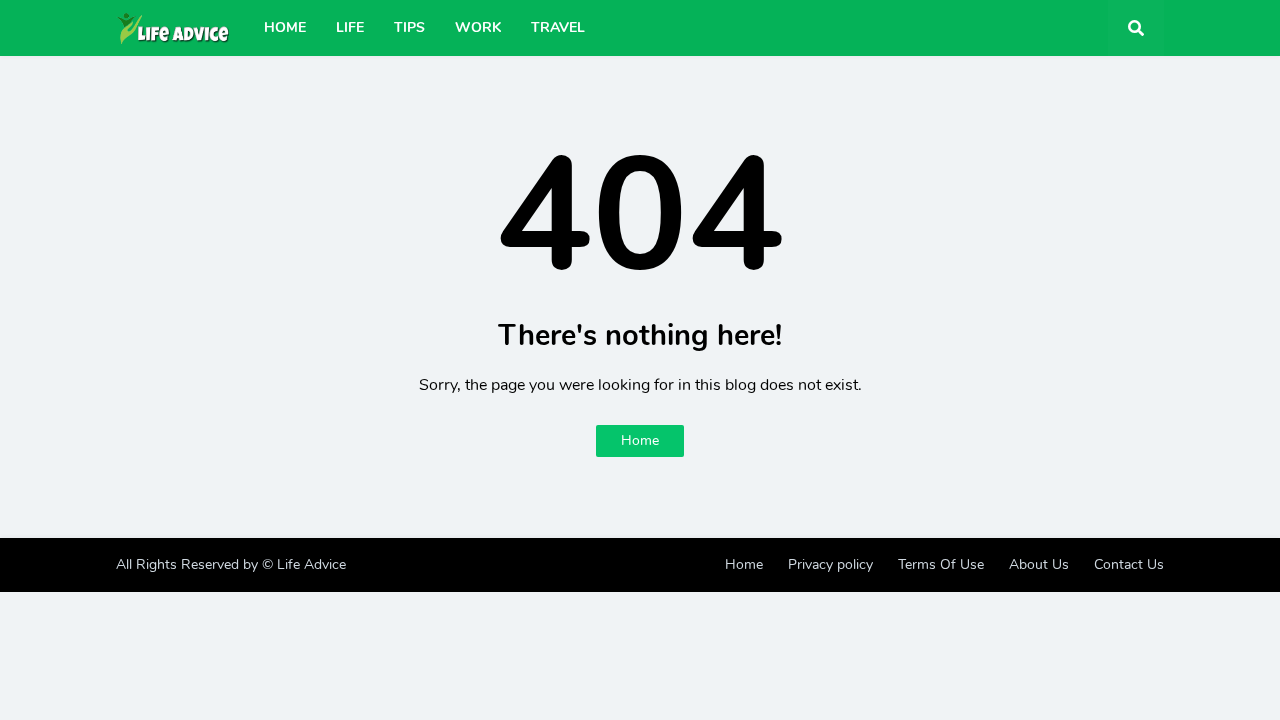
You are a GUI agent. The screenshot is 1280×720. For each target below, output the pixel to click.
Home (640, 440)
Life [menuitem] (350, 27)
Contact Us (1129, 564)
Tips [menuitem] (409, 27)
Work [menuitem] (478, 27)
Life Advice (311, 564)
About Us (1039, 564)
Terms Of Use (941, 564)
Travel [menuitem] (558, 27)
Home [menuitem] (285, 27)
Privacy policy (830, 564)
